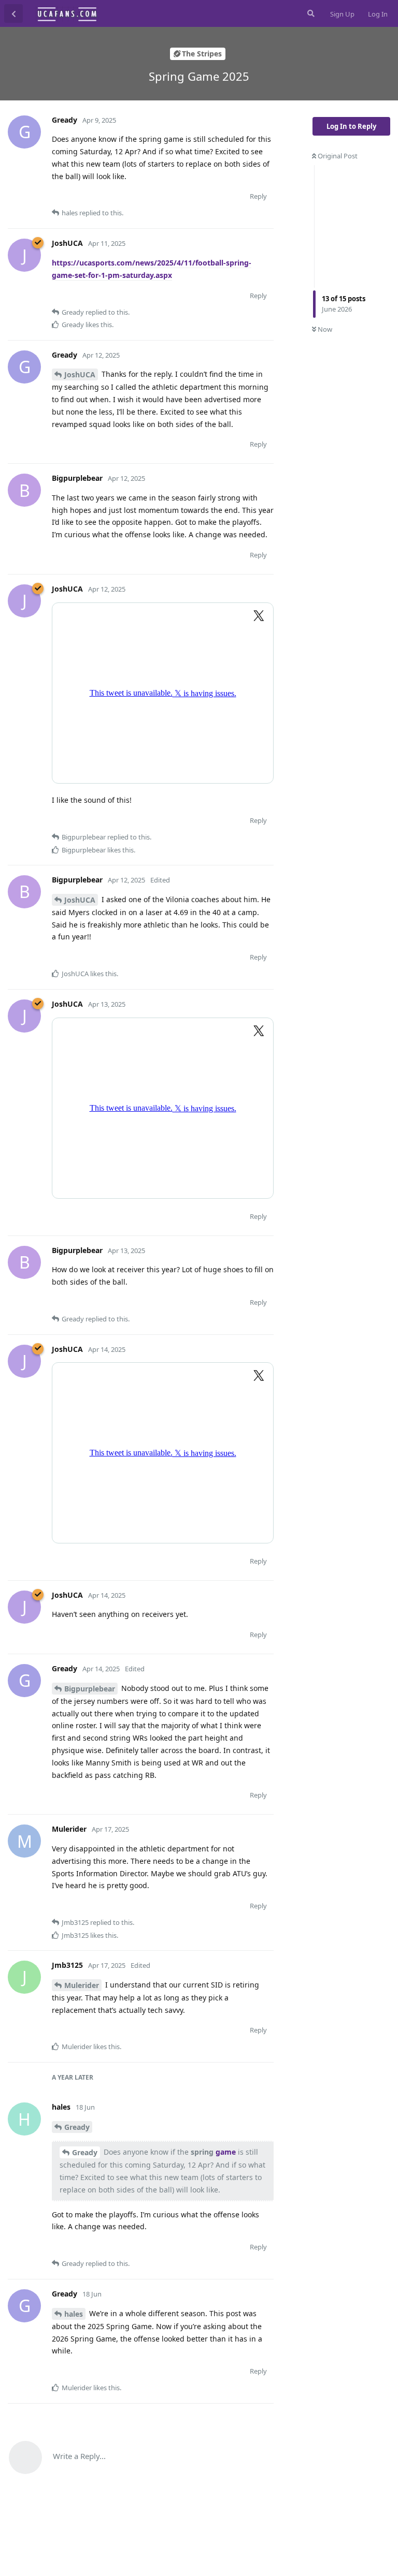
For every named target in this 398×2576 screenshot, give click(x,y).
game (226, 2152)
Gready (77, 2127)
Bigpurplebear (90, 1689)
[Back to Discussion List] (13, 13)
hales (74, 2314)
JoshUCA (80, 374)
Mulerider (82, 1985)
